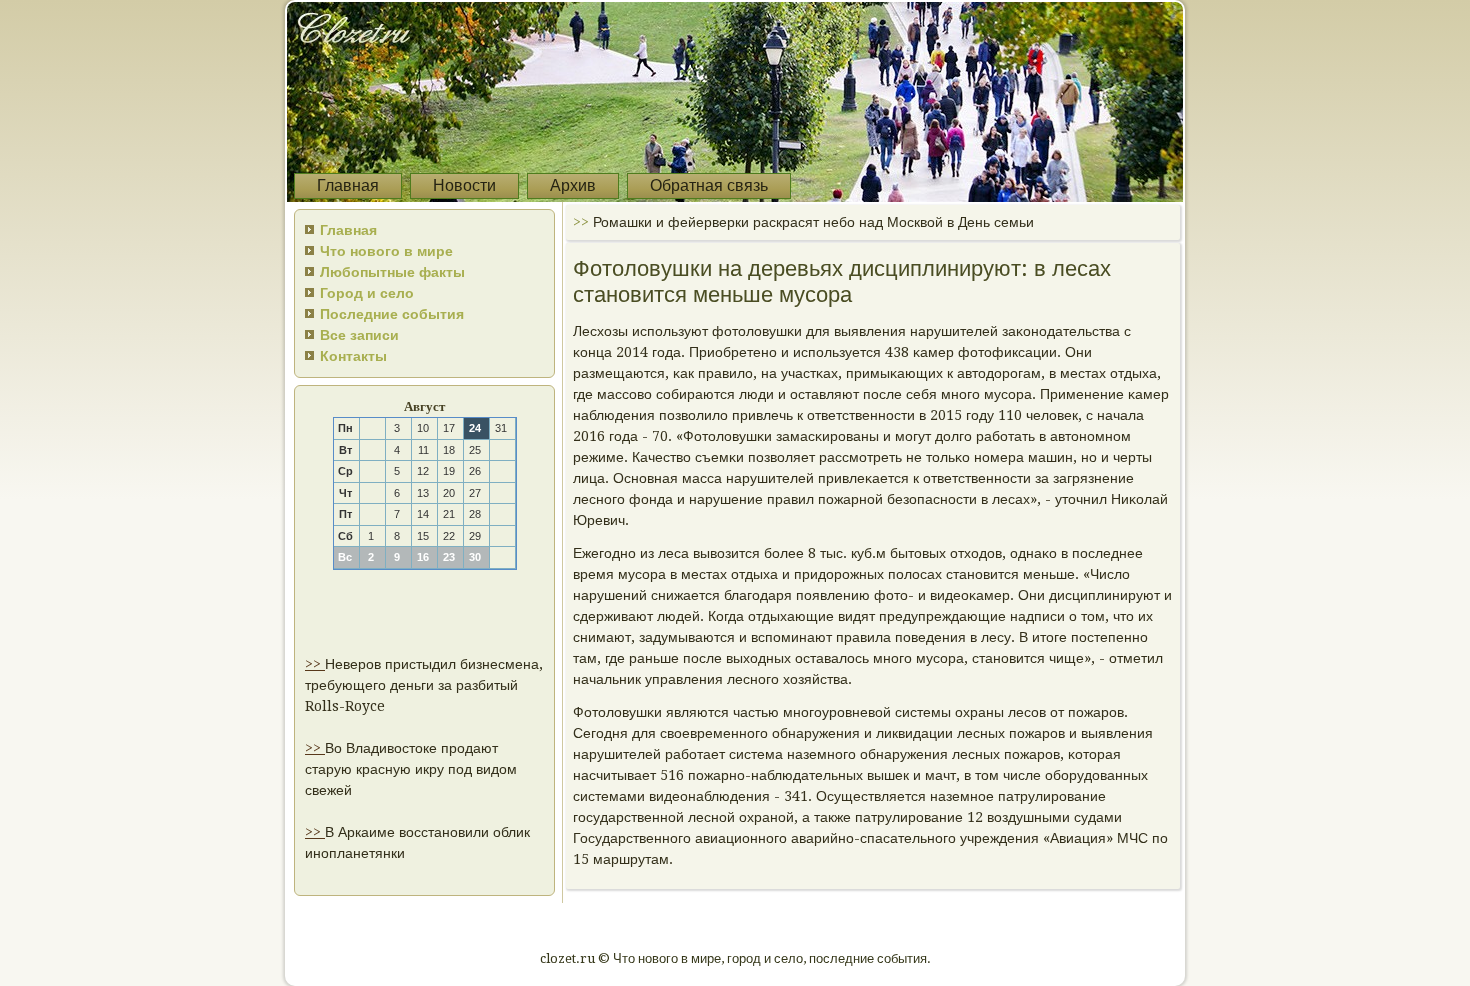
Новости (464, 185)
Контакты (353, 356)
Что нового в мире (386, 251)
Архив (573, 185)
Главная (348, 185)
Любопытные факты (392, 272)
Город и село (367, 293)
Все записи (359, 335)
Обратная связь (709, 185)
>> (315, 664)
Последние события (392, 314)
